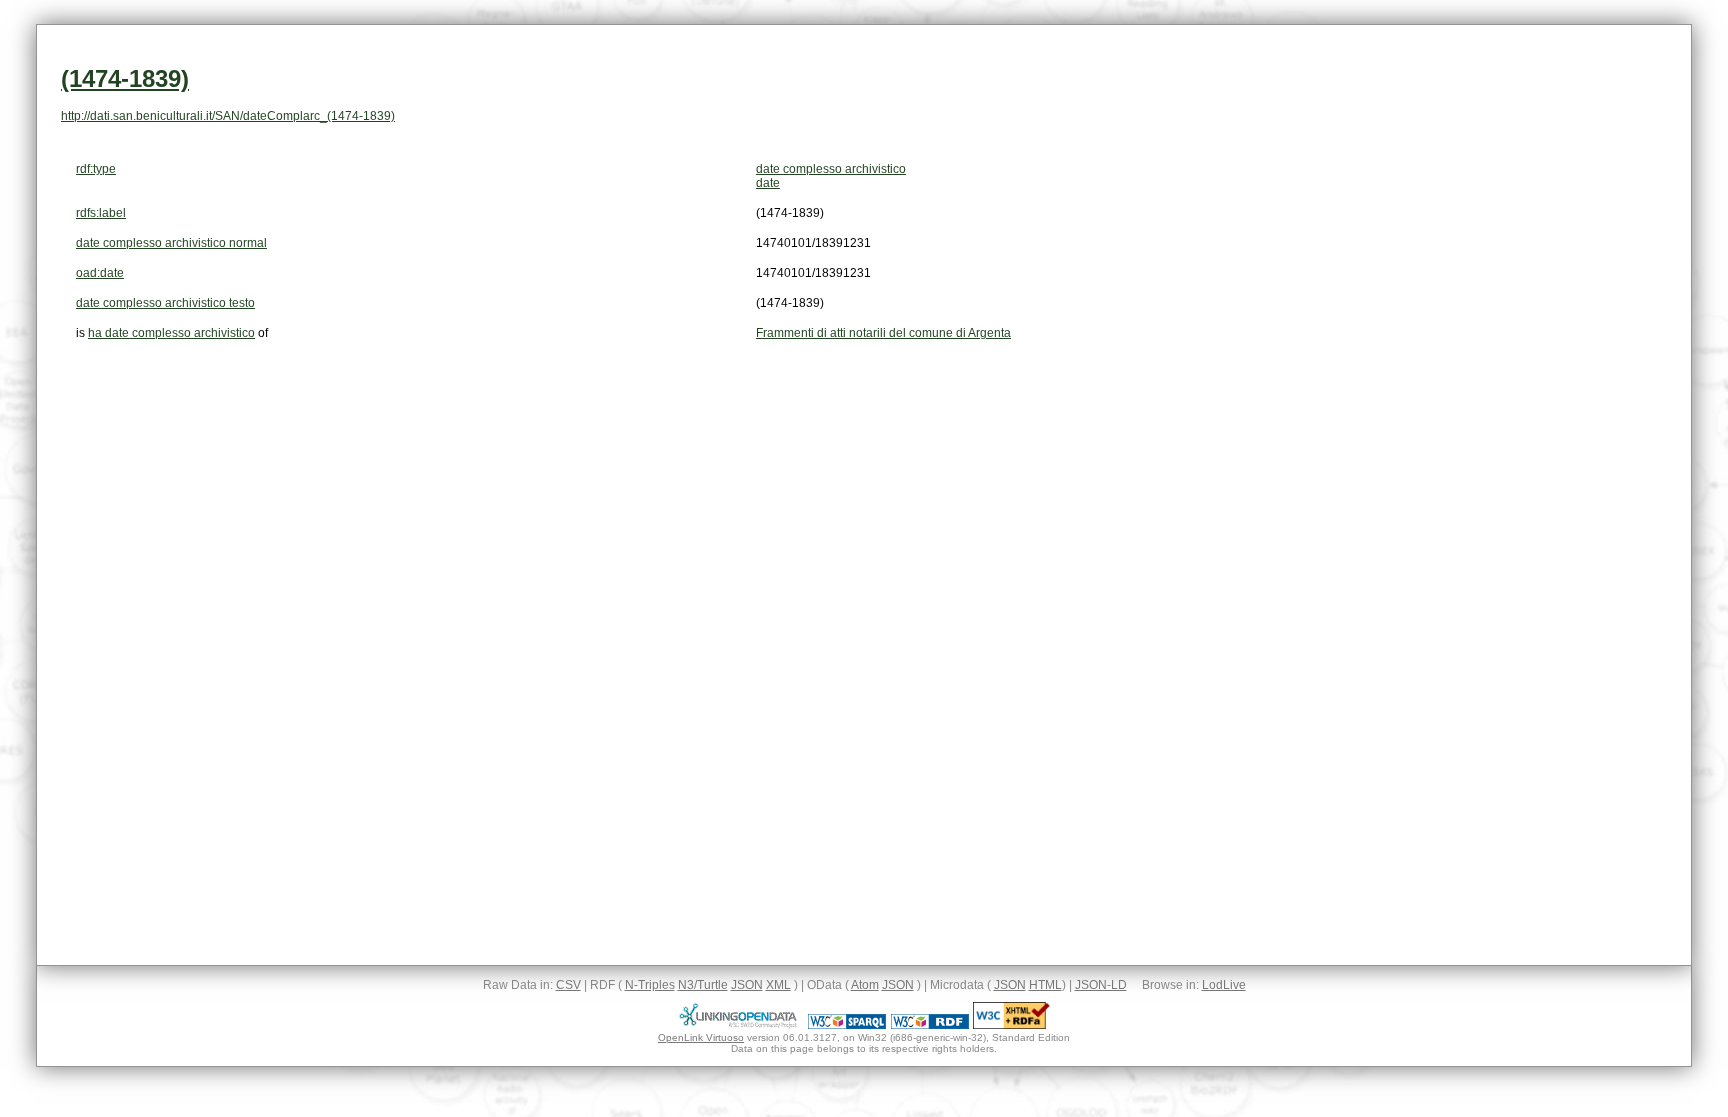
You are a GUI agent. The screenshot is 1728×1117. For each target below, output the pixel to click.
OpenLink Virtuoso (701, 1037)
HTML (1045, 985)
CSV (568, 985)
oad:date (100, 273)
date (768, 183)
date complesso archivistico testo (165, 303)
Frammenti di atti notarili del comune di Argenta (883, 333)
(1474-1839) (125, 78)
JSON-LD (1101, 985)
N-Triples (650, 985)
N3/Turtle (703, 985)
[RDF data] (930, 1025)
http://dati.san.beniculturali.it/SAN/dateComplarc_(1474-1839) (228, 116)
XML (778, 985)
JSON (747, 985)
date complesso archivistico (831, 169)
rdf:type (96, 169)
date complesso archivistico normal (171, 243)
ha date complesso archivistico (171, 333)
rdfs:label (101, 213)
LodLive (1224, 985)
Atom (865, 985)
